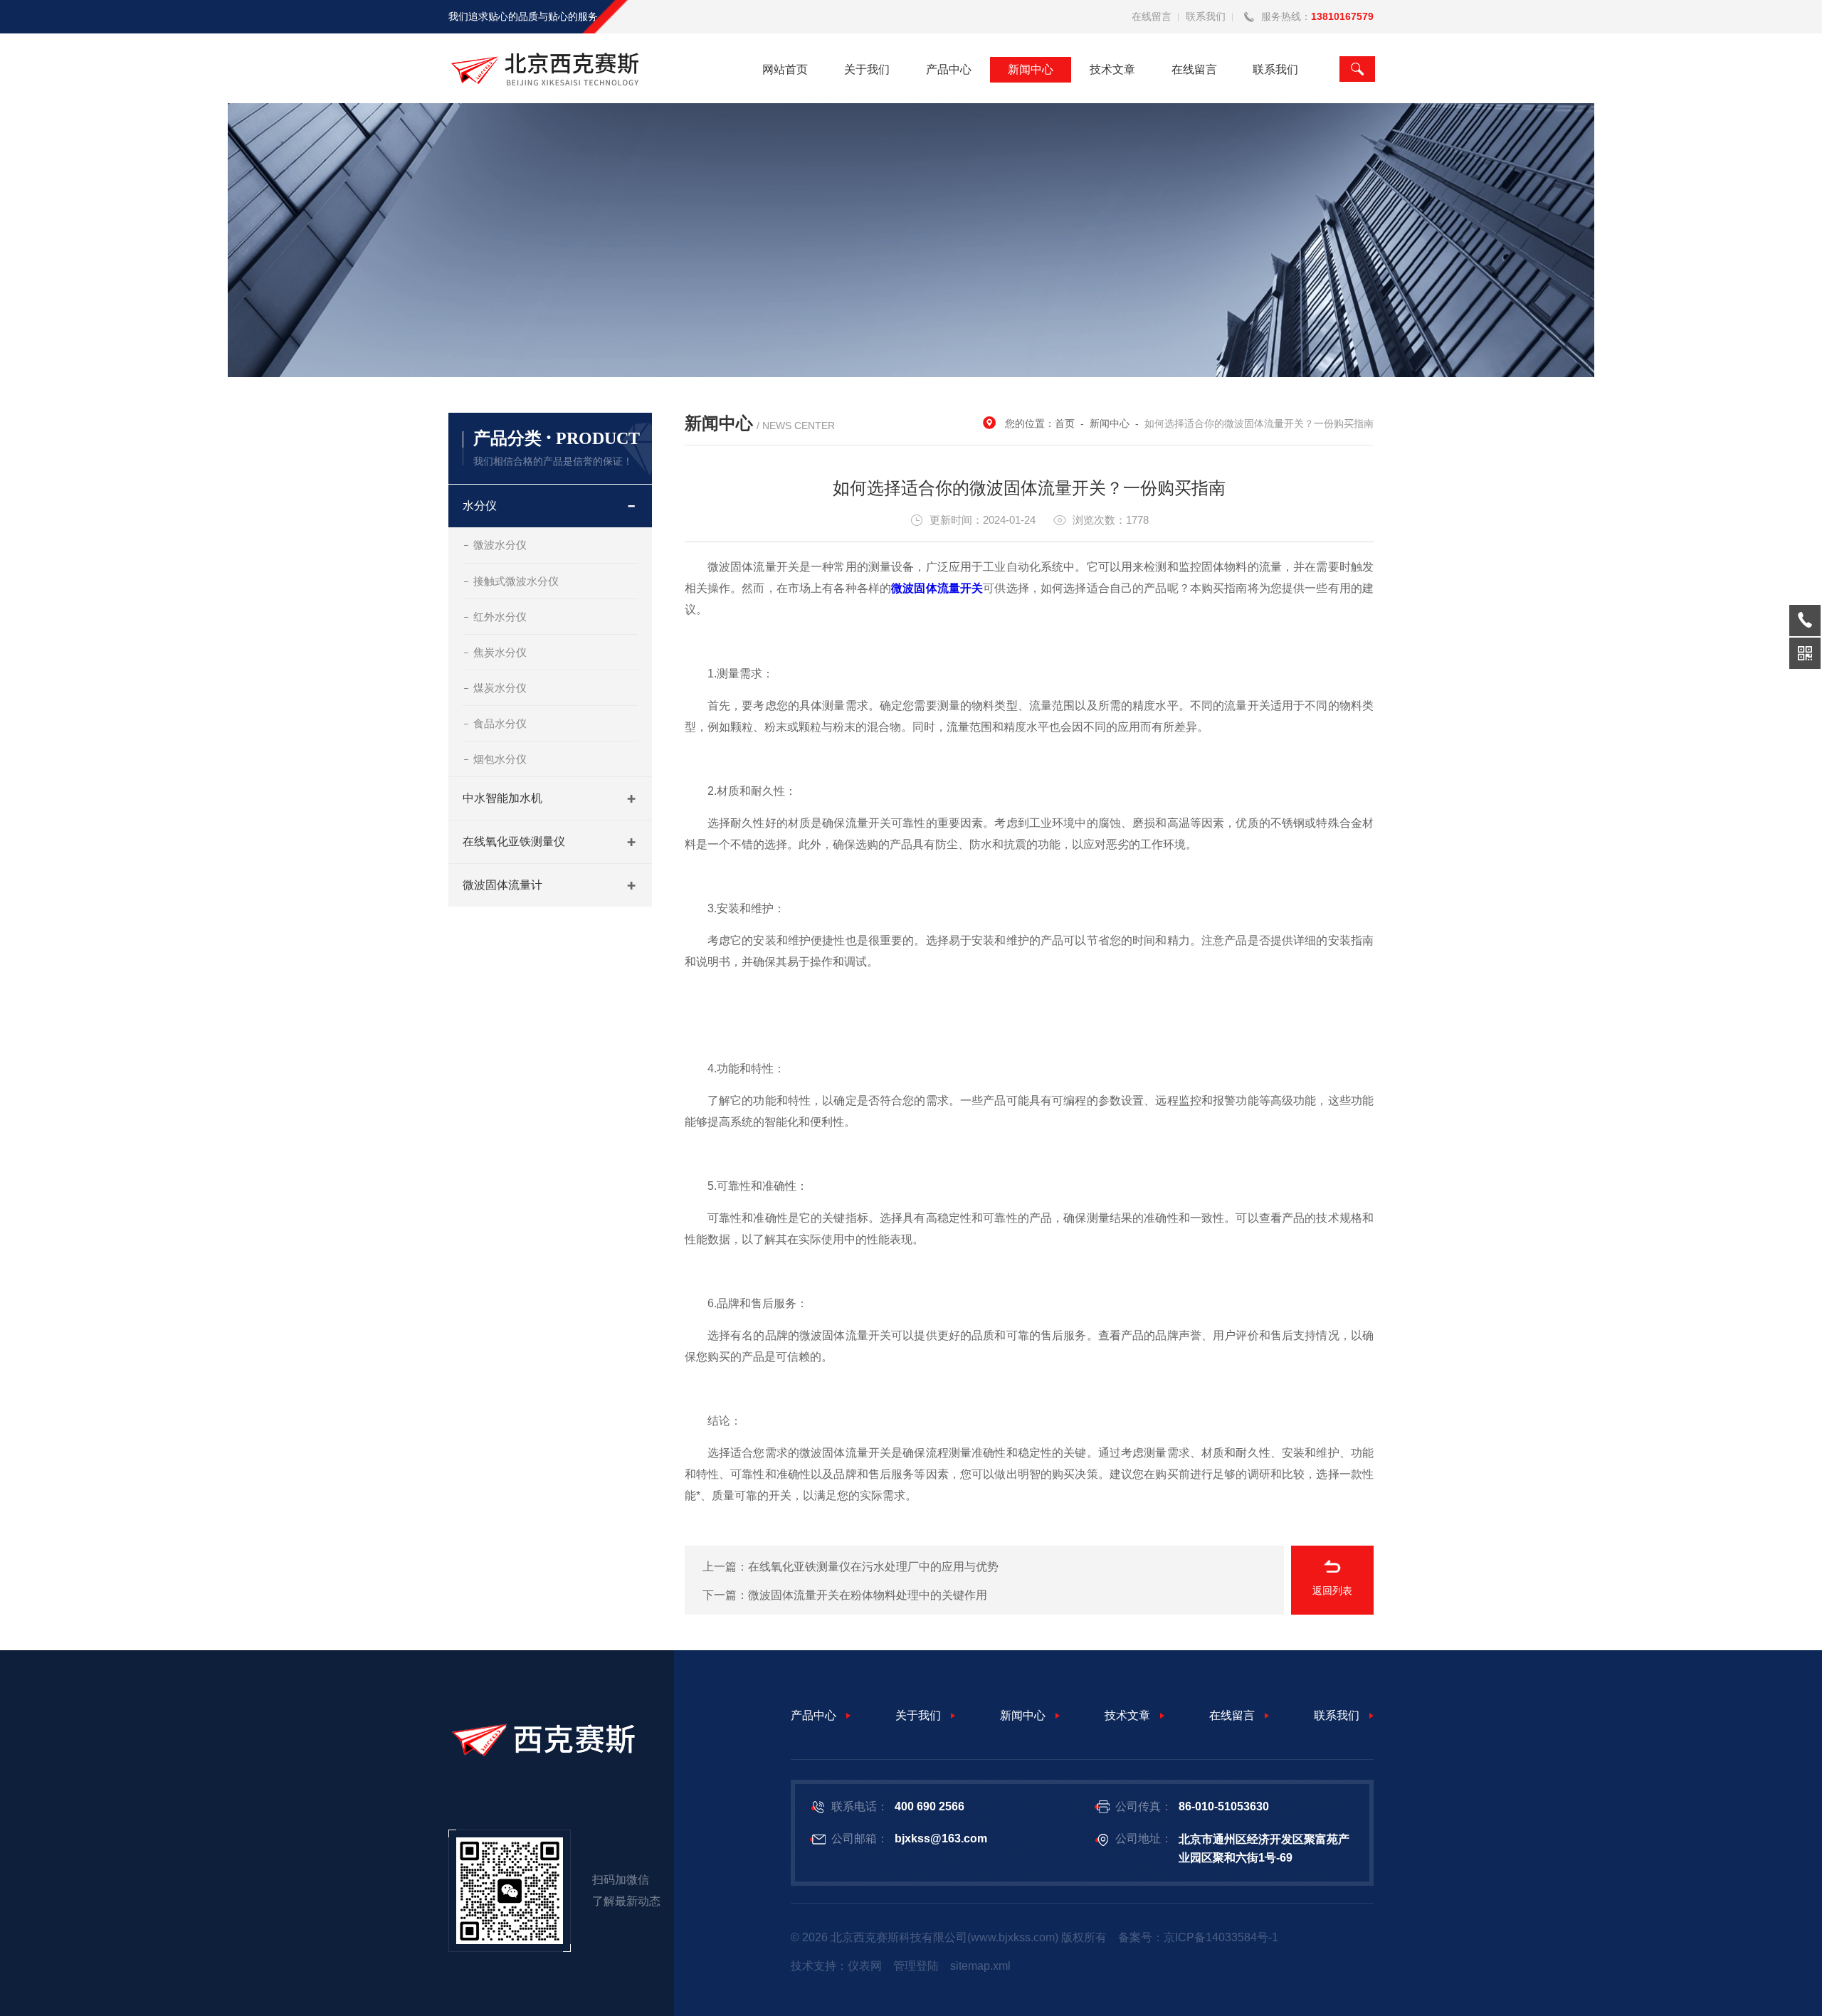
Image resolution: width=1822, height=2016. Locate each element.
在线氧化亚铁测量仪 (514, 841)
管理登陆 (916, 1966)
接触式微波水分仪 (516, 581)
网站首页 (785, 69)
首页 (1065, 423)
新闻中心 (1031, 69)
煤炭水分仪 (500, 688)
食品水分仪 (500, 723)
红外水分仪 (500, 617)
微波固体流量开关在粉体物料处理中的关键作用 (868, 1595)
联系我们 (1206, 16)
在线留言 (1152, 16)
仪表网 (865, 1966)
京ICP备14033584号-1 (1221, 1937)
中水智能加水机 (502, 798)
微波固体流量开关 (937, 588)
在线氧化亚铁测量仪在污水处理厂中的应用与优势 (873, 1567)
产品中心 (949, 69)
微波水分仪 (500, 545)
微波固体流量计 (502, 885)
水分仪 (480, 506)
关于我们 (867, 69)
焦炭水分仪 (500, 652)
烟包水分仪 (500, 759)
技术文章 (1112, 69)
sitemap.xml (980, 1966)
